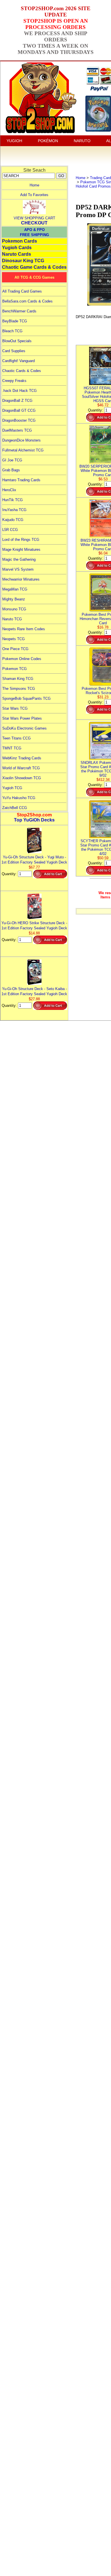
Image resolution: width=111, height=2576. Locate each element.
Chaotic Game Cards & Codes (34, 267)
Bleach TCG (12, 331)
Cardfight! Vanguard (18, 361)
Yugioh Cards (17, 248)
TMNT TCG (12, 748)
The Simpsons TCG (19, 689)
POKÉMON (48, 141)
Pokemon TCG (15, 669)
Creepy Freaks (14, 381)
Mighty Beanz (14, 599)
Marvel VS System (18, 569)
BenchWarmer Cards (19, 311)
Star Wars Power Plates (22, 718)
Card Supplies (14, 351)
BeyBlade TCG (15, 321)
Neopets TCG (14, 639)
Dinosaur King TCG (23, 261)
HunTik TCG (13, 500)
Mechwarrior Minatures (21, 579)
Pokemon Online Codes (22, 659)
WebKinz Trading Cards (22, 758)
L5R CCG (10, 530)
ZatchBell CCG (15, 808)
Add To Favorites (34, 195)
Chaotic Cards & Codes (22, 371)
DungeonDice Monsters (21, 440)
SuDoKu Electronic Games (24, 728)
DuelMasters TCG (17, 430)
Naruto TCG (12, 619)
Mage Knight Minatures (21, 550)
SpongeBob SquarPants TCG (26, 698)
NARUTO (82, 141)
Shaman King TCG (18, 679)
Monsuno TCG (14, 609)
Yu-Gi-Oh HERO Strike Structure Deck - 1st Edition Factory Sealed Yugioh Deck (34, 925)
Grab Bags (11, 470)
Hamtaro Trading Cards (21, 480)
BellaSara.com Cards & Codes (27, 301)
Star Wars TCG (15, 708)
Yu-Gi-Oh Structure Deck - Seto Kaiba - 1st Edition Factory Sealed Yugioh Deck (34, 991)
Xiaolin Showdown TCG (22, 778)
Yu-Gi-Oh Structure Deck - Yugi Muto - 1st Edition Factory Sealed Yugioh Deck (34, 860)
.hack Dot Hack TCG (19, 391)
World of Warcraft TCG (21, 768)
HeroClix (9, 490)
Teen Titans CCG (17, 738)
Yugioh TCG (12, 788)
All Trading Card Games (22, 291)
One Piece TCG (15, 649)
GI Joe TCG (12, 460)
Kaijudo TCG (13, 520)
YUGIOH (14, 141)
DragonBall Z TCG (17, 401)
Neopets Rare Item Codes (24, 629)
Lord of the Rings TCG (21, 540)
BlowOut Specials (17, 341)
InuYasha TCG (14, 510)
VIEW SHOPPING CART (34, 218)
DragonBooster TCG (19, 420)
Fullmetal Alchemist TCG (23, 450)
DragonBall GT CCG (19, 410)
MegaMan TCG (15, 589)
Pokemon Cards (19, 241)
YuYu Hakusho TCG (19, 798)
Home (34, 185)
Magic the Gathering (19, 559)
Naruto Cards (17, 254)
